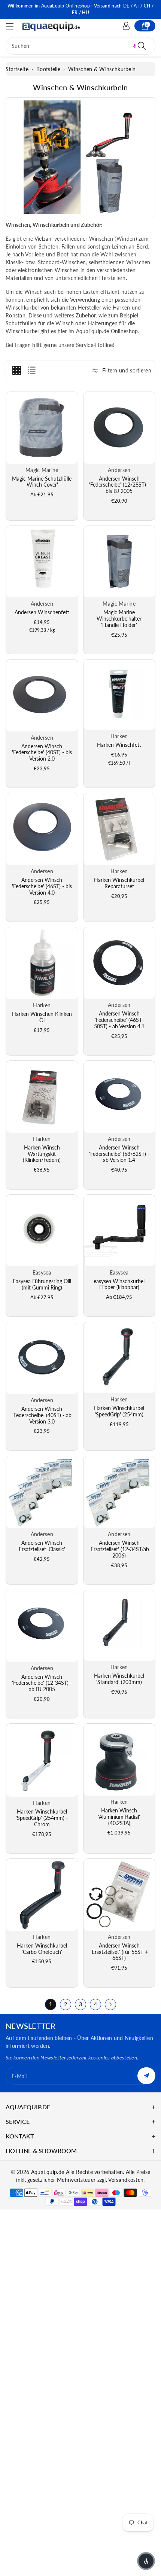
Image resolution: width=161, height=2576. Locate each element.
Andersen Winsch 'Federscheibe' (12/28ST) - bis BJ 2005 (119, 485)
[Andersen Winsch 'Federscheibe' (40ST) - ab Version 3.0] (42, 1358)
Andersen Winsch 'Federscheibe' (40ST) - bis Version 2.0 (42, 753)
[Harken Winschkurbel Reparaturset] (119, 829)
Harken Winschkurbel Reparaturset (119, 883)
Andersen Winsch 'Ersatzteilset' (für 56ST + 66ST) (119, 1952)
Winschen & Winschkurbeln (102, 69)
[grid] (16, 370)
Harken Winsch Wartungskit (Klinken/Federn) (42, 1154)
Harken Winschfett (119, 745)
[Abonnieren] (146, 2076)
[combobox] (80, 46)
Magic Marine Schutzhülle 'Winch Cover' (42, 482)
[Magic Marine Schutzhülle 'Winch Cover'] (42, 428)
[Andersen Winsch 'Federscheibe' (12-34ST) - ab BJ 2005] (42, 1626)
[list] (31, 370)
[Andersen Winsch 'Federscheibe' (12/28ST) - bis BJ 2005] (119, 428)
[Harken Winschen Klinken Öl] (42, 963)
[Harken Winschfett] (119, 695)
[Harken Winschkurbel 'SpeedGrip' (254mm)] (119, 1358)
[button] (13, 26)
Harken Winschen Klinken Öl (42, 1017)
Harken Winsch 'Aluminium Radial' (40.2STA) (119, 1817)
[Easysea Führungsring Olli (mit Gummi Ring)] (42, 1231)
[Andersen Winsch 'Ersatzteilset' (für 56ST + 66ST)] (119, 1895)
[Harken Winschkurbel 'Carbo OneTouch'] (42, 1895)
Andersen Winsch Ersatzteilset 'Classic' (42, 1546)
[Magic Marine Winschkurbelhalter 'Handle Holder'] (119, 562)
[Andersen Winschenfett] (42, 562)
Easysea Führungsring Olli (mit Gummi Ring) (42, 1284)
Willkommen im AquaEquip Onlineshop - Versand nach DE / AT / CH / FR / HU (80, 9)
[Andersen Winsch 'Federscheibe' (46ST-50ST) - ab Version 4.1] (119, 963)
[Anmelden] (126, 26)
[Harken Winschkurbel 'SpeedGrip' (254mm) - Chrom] (42, 1760)
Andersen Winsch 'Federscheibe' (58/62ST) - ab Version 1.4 (119, 1154)
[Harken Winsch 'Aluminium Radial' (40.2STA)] (119, 1760)
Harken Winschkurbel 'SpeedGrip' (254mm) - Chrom (42, 1818)
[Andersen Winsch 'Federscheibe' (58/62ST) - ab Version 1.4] (119, 1097)
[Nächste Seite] (110, 2004)
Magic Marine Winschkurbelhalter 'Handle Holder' (119, 619)
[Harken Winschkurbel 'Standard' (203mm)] (119, 1625)
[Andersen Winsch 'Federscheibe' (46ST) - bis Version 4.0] (42, 829)
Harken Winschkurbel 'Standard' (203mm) (119, 1679)
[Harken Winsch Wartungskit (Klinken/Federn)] (42, 1097)
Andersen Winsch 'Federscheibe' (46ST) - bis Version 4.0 (42, 886)
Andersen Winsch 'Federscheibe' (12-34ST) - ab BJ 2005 (42, 1683)
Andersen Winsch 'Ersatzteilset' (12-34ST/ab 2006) (119, 1549)
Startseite (17, 69)
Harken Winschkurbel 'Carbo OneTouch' (42, 1949)
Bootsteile (48, 69)
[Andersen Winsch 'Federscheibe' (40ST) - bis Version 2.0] (42, 695)
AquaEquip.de (48, 2172)
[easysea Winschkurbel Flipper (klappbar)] (119, 1231)
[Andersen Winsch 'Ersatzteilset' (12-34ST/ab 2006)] (119, 1492)
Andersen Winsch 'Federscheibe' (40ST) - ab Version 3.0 (42, 1415)
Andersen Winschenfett (42, 612)
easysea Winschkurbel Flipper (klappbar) (119, 1284)
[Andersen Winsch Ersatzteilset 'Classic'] (42, 1492)
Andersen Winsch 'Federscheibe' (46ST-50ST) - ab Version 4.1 (119, 1020)
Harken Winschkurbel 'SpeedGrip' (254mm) (119, 1411)
